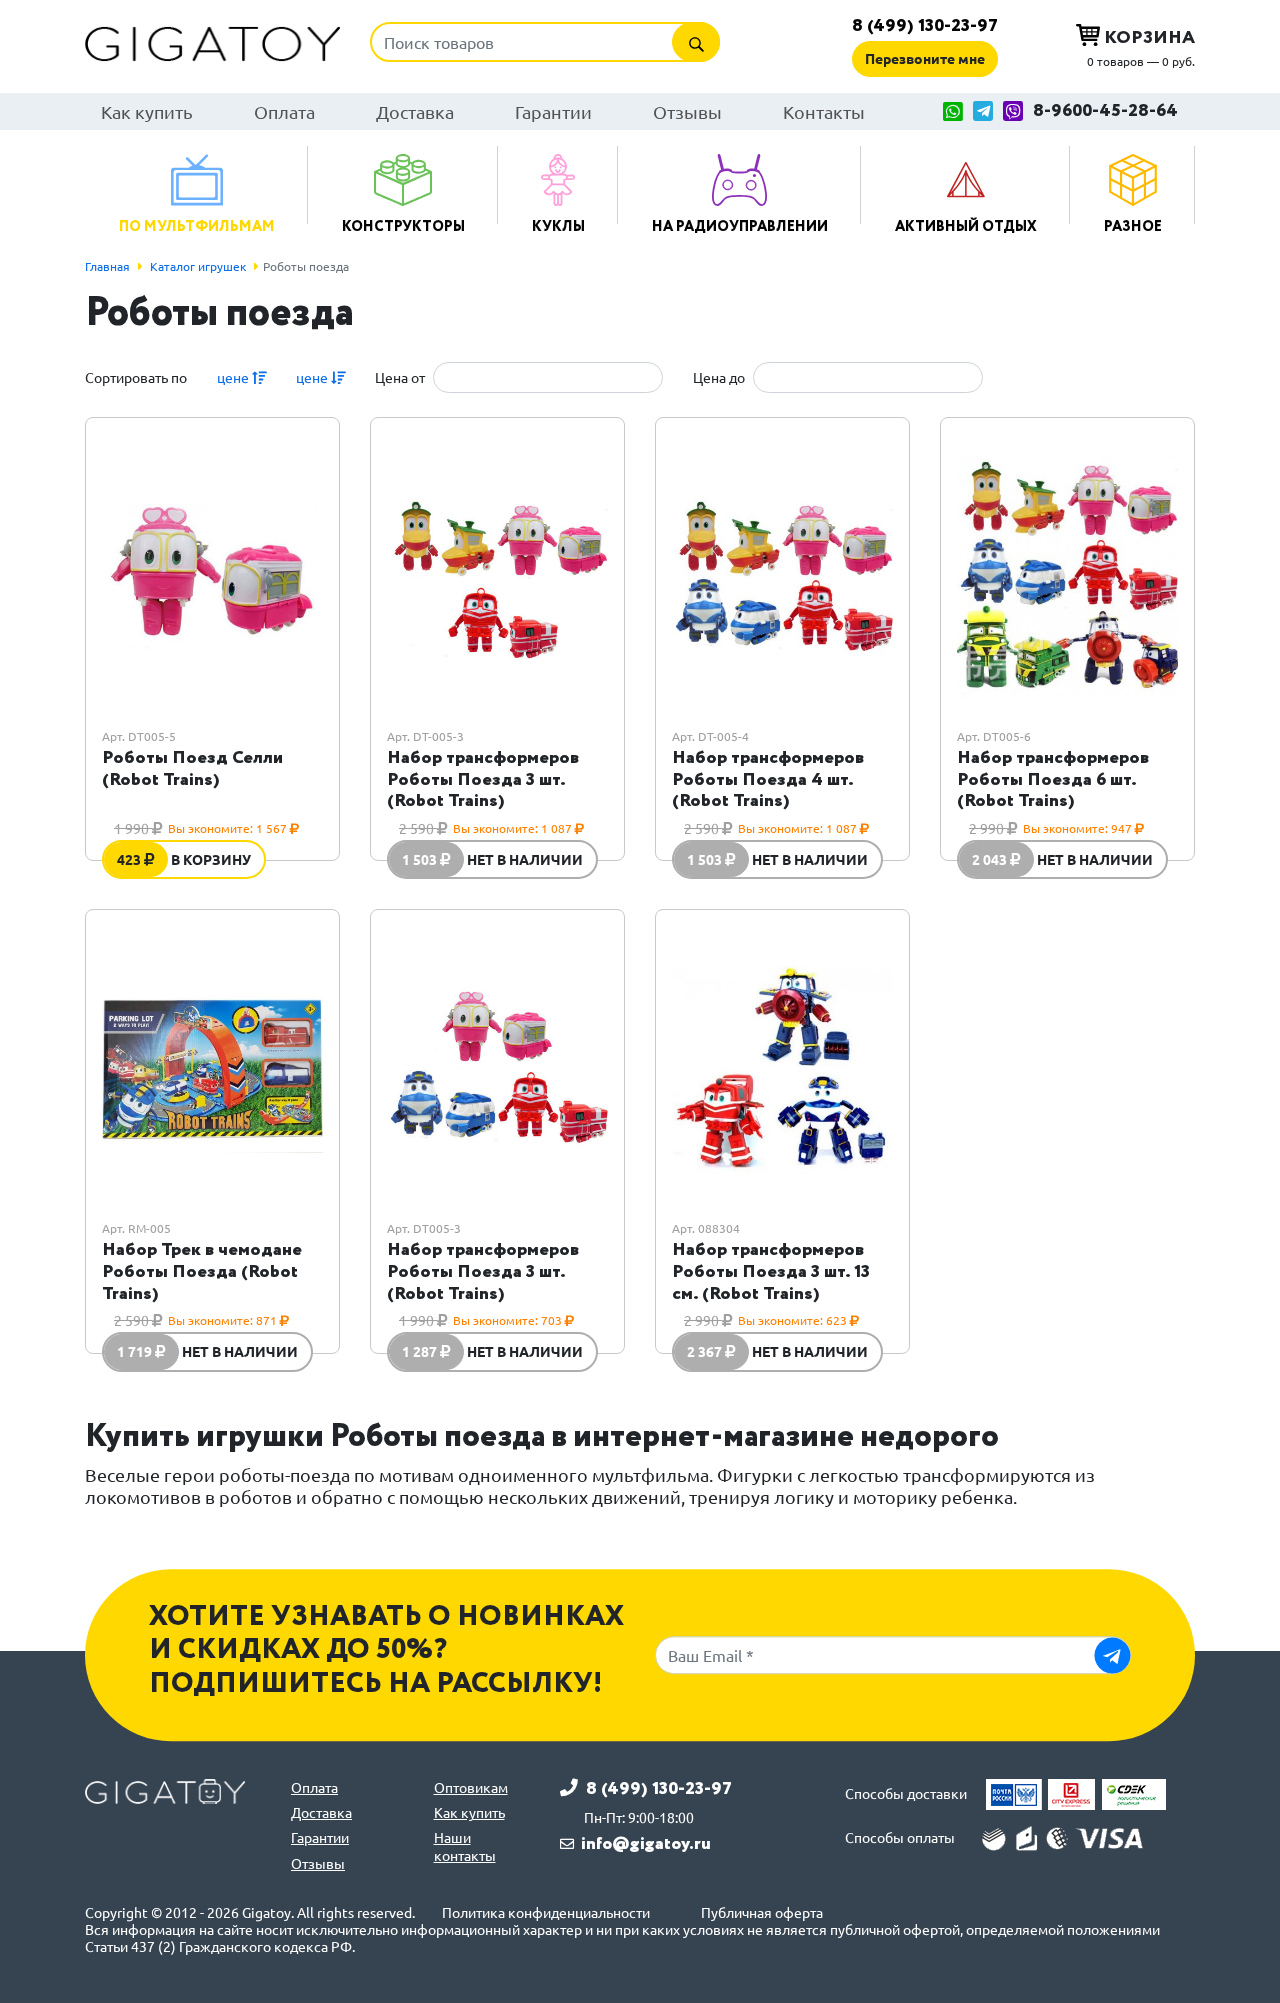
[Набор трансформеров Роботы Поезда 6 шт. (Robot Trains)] (1067, 577)
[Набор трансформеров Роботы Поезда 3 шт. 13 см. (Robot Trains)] (782, 1069)
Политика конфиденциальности (546, 1912)
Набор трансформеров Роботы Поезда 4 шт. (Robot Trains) (768, 779)
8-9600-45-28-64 (1105, 111)
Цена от (400, 377)
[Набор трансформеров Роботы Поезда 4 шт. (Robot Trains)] (782, 577)
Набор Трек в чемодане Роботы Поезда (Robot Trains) (202, 1271)
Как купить (147, 111)
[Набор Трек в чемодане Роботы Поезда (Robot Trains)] (212, 1069)
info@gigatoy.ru (646, 1844)
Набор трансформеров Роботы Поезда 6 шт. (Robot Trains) (1053, 779)
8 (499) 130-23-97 (925, 26)
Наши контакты (465, 1846)
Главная (107, 266)
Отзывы (687, 111)
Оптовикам (471, 1787)
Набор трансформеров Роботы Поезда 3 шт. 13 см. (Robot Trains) (771, 1271)
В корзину (211, 859)
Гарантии (553, 111)
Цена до (719, 377)
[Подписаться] (1112, 1655)
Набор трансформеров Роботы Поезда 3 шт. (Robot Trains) (483, 779)
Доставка (415, 111)
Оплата (284, 111)
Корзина (1147, 37)
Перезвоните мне (925, 58)
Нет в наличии (525, 859)
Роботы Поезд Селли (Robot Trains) (192, 769)
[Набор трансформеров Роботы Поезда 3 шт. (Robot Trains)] (497, 577)
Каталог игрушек (198, 266)
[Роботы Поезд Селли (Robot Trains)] (212, 577)
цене (234, 377)
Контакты (824, 111)
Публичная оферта (762, 1912)
